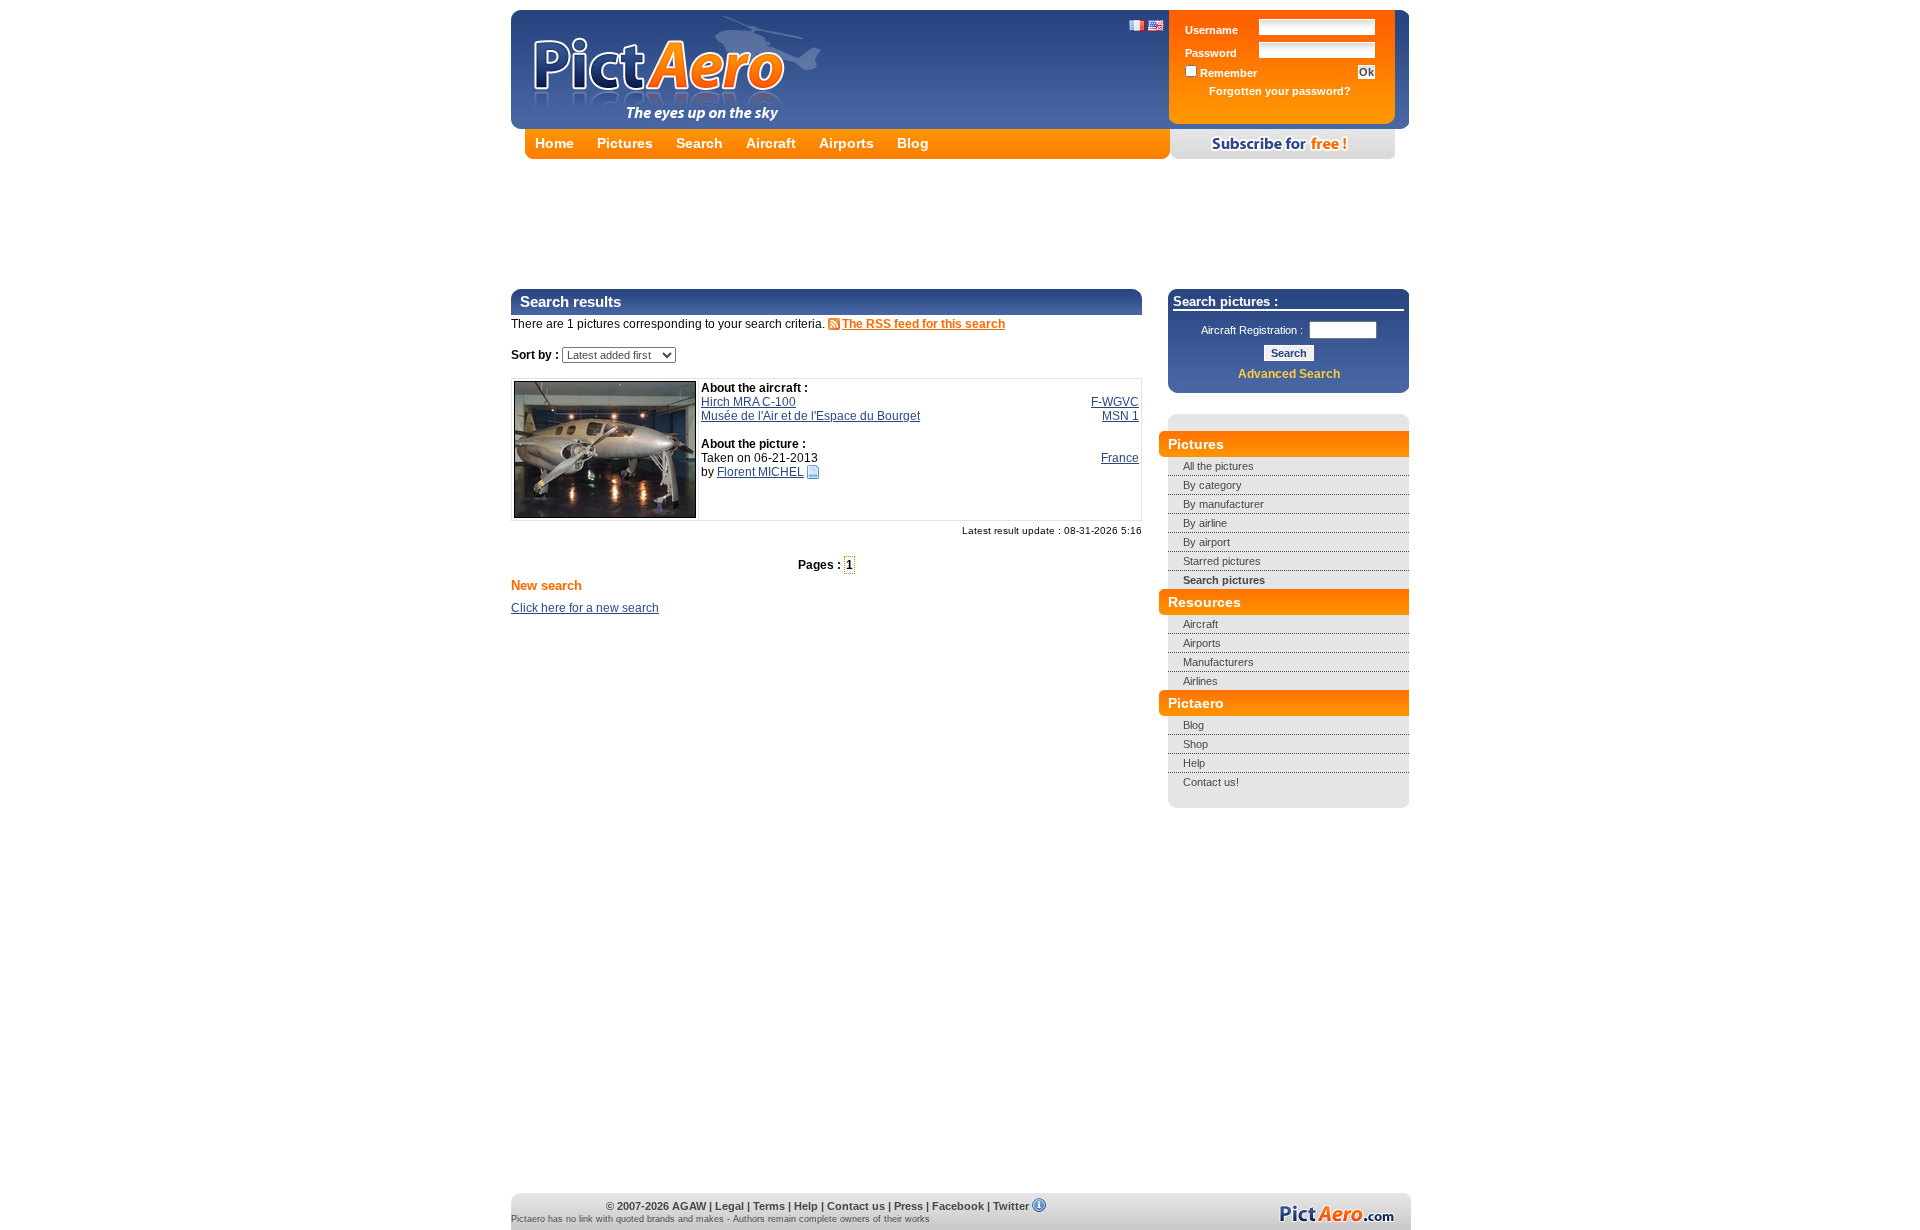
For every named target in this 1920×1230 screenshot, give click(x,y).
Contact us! (1211, 782)
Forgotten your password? (1280, 91)
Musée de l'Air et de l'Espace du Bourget (810, 416)
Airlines (1200, 681)
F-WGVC (1115, 402)
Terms (769, 1206)
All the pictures (1218, 466)
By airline (1205, 523)
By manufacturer (1223, 504)
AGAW (689, 1206)
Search (699, 143)
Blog (913, 143)
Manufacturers (1218, 662)
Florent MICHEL (760, 472)
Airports (846, 143)
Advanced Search (1289, 374)
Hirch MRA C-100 (748, 402)
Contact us (856, 1206)
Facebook (958, 1206)
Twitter (1011, 1206)
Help (1194, 763)
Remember (1227, 73)
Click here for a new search (585, 608)
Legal (729, 1206)
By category (1212, 485)
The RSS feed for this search (923, 324)
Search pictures (1224, 580)
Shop (1195, 744)
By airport (1206, 542)
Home (554, 143)
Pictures (625, 143)
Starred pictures (1222, 561)
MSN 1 (1120, 416)
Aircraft (771, 143)
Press (908, 1206)
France (1120, 458)
